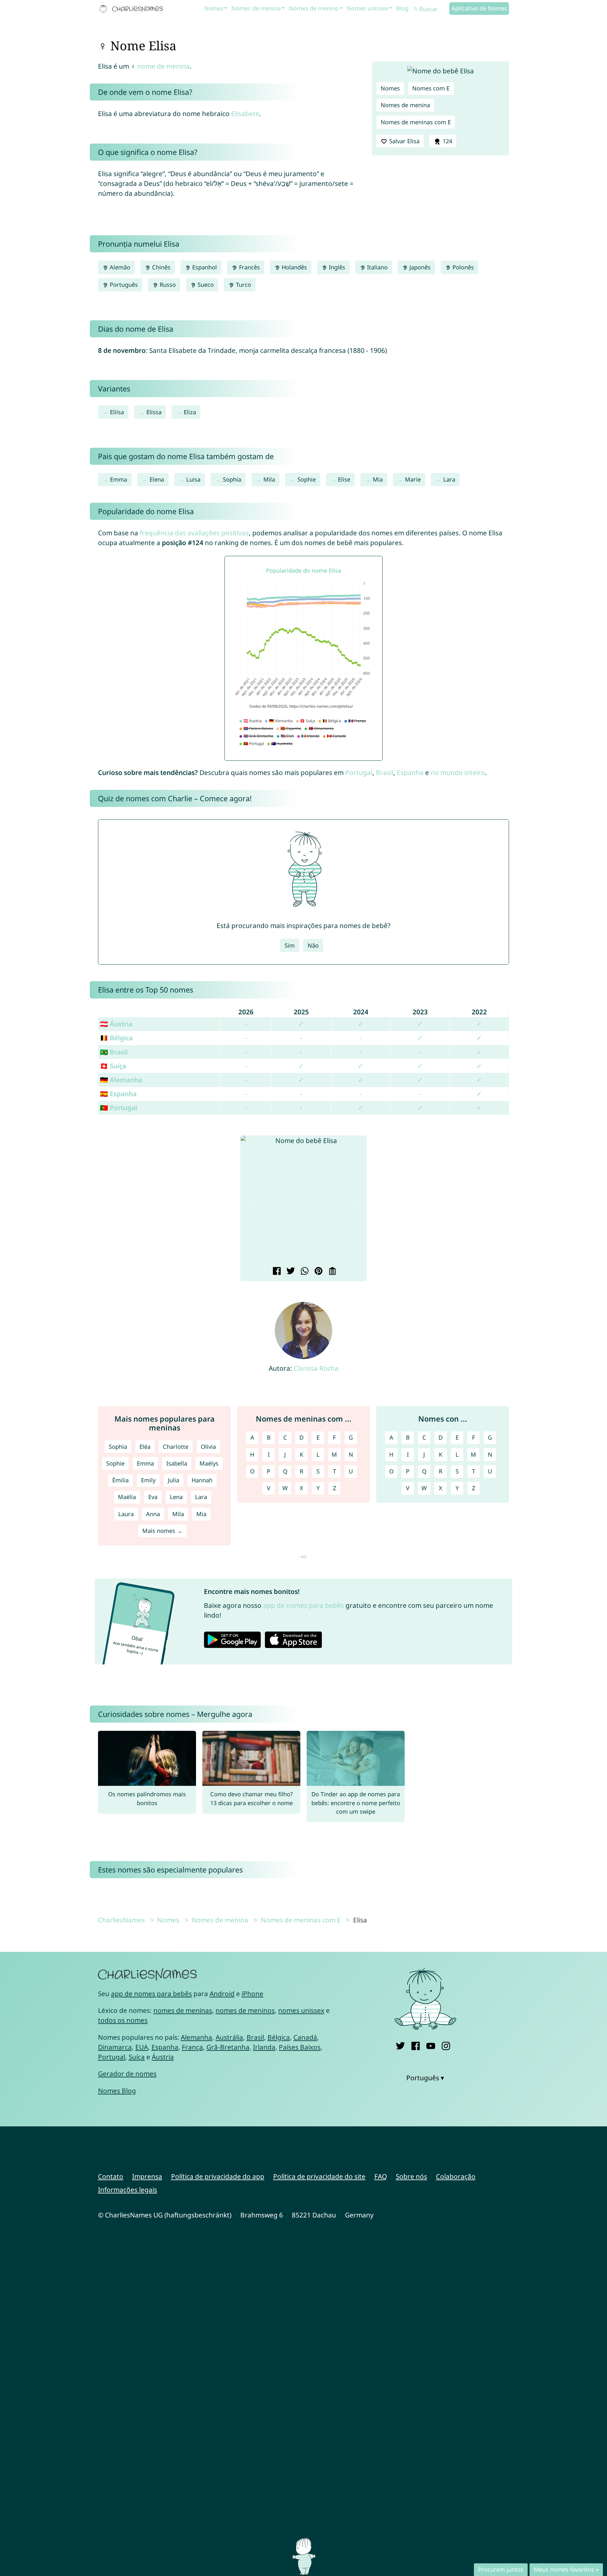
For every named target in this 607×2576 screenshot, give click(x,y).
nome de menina (163, 66)
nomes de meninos (245, 2010)
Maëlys (209, 1463)
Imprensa (147, 2176)
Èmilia (120, 1480)
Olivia (208, 1447)
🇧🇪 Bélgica (116, 1038)
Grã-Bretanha (228, 2047)
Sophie (307, 479)
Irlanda (264, 2047)
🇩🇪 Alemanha (121, 1080)
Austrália (229, 2037)
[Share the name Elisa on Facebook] (276, 1272)
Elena (157, 479)
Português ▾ (425, 2078)
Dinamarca (115, 2047)
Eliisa (117, 412)
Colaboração (456, 2176)
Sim (290, 945)
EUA (142, 2047)
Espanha (410, 772)
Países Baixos (300, 2047)
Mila (269, 479)
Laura (126, 1514)
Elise (344, 479)
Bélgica (279, 2037)
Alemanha (196, 2037)
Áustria (163, 2057)
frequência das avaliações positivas (194, 533)
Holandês (294, 267)
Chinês (160, 267)
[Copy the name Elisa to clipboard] (331, 1272)
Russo (167, 285)
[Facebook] (416, 2045)
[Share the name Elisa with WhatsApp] (304, 1272)
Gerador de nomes (127, 2074)
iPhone (252, 1994)
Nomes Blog (117, 2091)
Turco (243, 285)
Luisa (193, 479)
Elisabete (245, 114)
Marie (413, 479)
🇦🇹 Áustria (116, 1024)
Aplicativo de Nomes (479, 8)
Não (313, 945)
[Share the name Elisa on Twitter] (290, 1272)
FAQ (381, 2176)
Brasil (385, 772)
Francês (249, 267)
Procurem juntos (501, 2569)
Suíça (137, 2057)
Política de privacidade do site (319, 2176)
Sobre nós (411, 2176)
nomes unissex (301, 2010)
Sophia (232, 479)
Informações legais (128, 2190)
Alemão (119, 267)
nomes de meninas (183, 2010)
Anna (153, 1514)
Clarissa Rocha (316, 1368)
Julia (174, 1480)
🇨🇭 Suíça (113, 1066)
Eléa (145, 1447)
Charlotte (176, 1447)
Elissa (154, 412)
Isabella (177, 1463)
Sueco (205, 285)
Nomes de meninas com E (416, 122)
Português (123, 285)
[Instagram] (446, 2045)
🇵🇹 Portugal (119, 1108)
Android (222, 1994)
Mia (378, 479)
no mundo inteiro (458, 772)
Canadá (305, 2037)
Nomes (214, 8)
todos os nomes (123, 2020)
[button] (250, 1201)
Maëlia (127, 1497)
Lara (449, 479)
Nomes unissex (368, 8)
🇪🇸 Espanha (118, 1094)
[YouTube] (431, 2045)
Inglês (336, 267)
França (192, 2047)
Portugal (359, 772)
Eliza (190, 412)
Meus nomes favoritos (564, 2569)
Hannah (202, 1480)
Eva (153, 1497)
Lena (176, 1497)
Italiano (377, 267)
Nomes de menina (256, 8)
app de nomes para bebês (303, 1605)
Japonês (419, 267)
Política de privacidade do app (218, 2176)
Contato (111, 2176)
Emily (148, 1480)
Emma (119, 479)
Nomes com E (431, 88)
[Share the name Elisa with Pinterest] (318, 1272)
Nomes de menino (314, 8)
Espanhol (204, 267)
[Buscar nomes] (416, 9)
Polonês (462, 267)
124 (447, 141)
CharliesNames (121, 1920)
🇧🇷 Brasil (114, 1052)
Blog (402, 8)
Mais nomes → (162, 1531)
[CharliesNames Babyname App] (132, 9)
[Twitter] (400, 2045)
